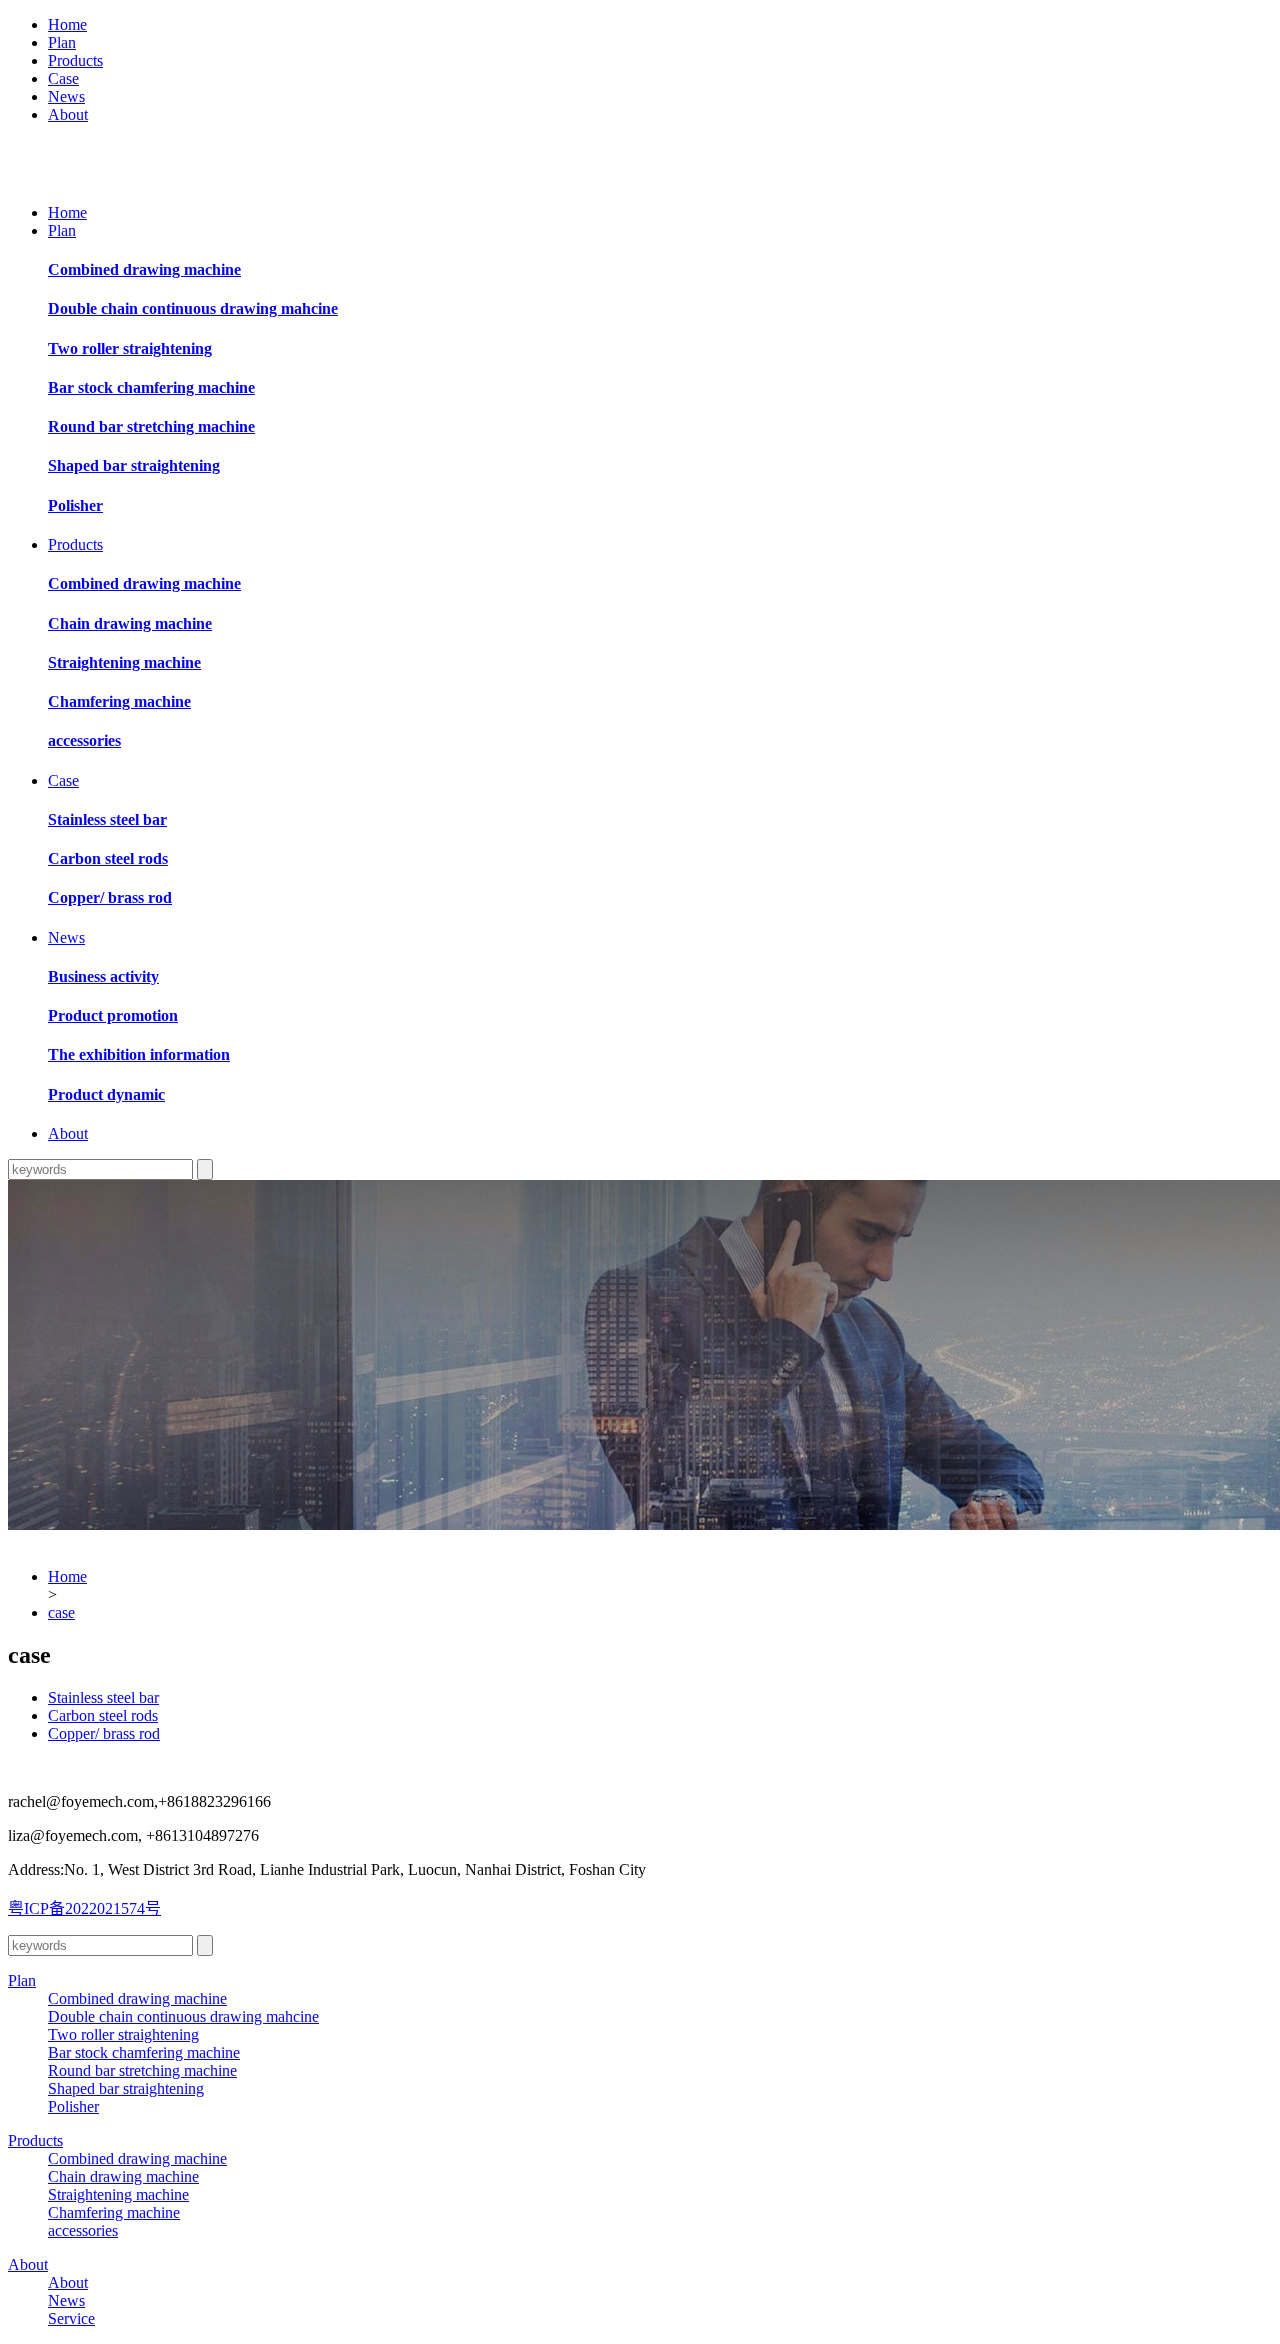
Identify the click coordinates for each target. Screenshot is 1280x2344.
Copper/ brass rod (110, 897)
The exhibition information (139, 1054)
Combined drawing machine (144, 269)
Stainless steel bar (107, 819)
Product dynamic (106, 1094)
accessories (84, 740)
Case (63, 78)
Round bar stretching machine (151, 426)
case (61, 1612)
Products (75, 60)
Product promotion (113, 1015)
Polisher (75, 505)
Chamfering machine (119, 701)
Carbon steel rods (108, 858)
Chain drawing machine (130, 623)
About (68, 114)
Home (67, 24)
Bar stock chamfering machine (151, 387)
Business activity (103, 976)
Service (71, 2318)
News (66, 96)
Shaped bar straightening (134, 465)
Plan (62, 42)
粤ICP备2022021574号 (84, 1908)
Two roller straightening (130, 348)
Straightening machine (124, 662)
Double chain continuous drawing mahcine (193, 308)
